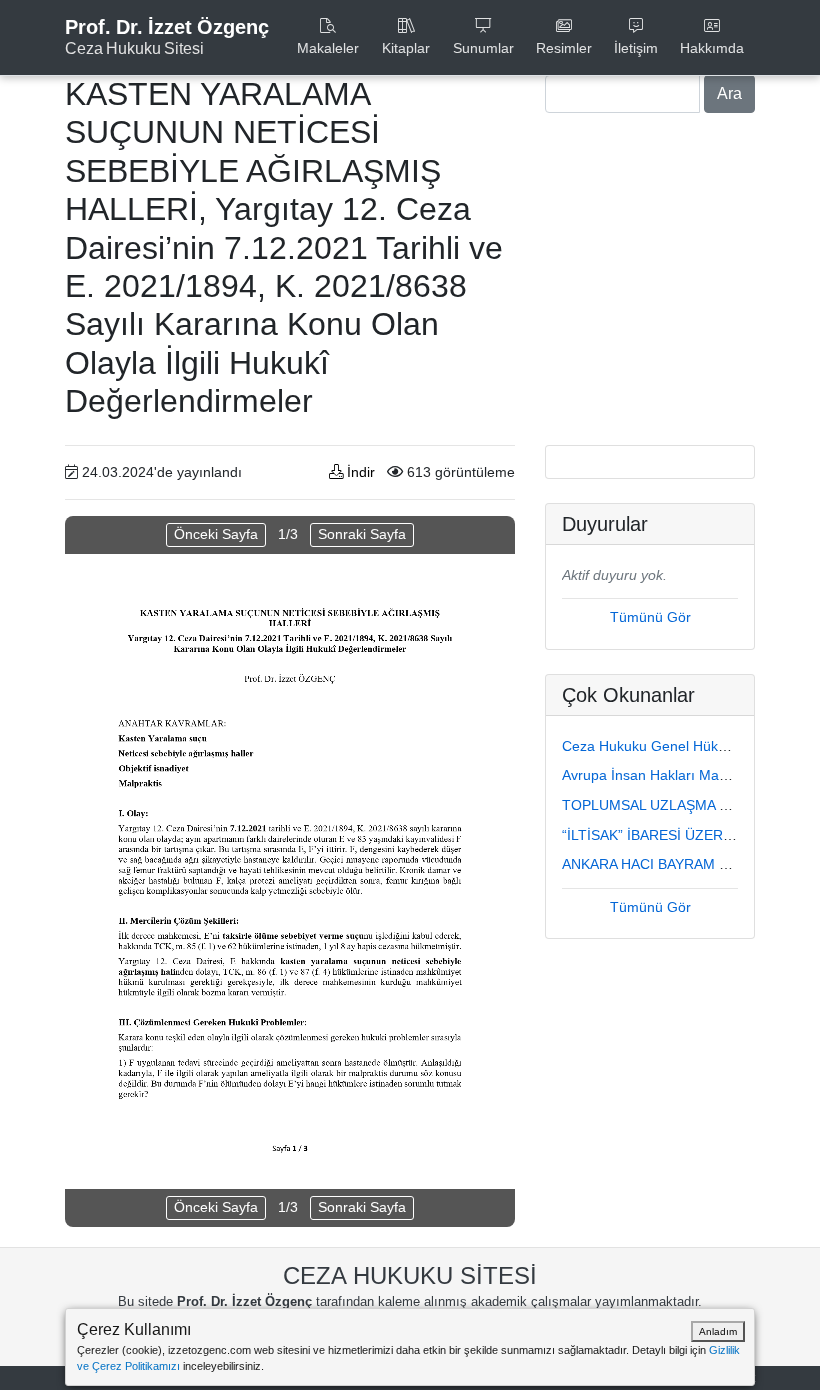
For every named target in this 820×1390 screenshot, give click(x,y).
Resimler (564, 48)
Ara (729, 93)
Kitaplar (406, 48)
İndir (359, 472)
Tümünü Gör (650, 617)
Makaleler (328, 48)
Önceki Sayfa (216, 534)
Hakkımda (712, 48)
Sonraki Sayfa (362, 534)
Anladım (718, 1331)
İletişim (636, 48)
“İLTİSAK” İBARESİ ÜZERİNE (654, 835)
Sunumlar (483, 48)
